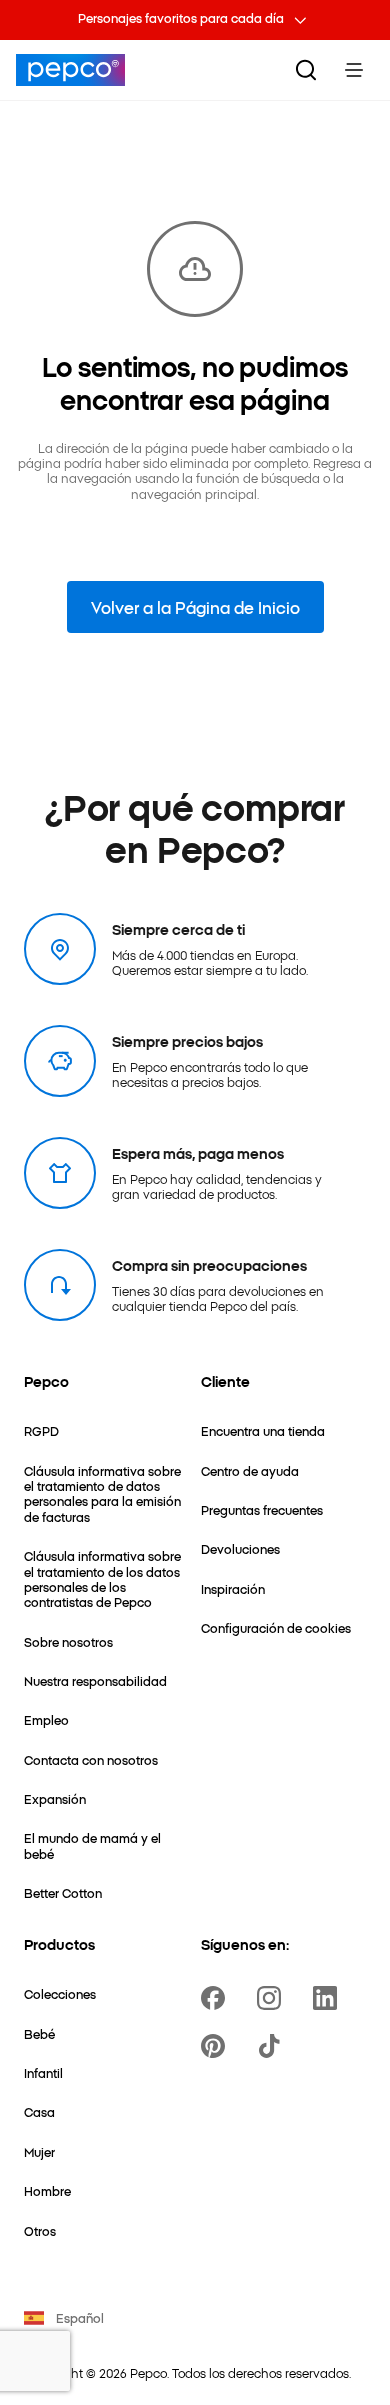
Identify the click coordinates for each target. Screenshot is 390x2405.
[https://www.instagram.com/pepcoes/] (273, 1998)
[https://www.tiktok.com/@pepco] (273, 2046)
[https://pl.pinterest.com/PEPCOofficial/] (217, 2046)
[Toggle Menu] (354, 70)
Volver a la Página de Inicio (195, 607)
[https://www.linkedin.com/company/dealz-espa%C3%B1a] (329, 1998)
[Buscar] (306, 70)
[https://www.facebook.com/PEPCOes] (217, 1998)
